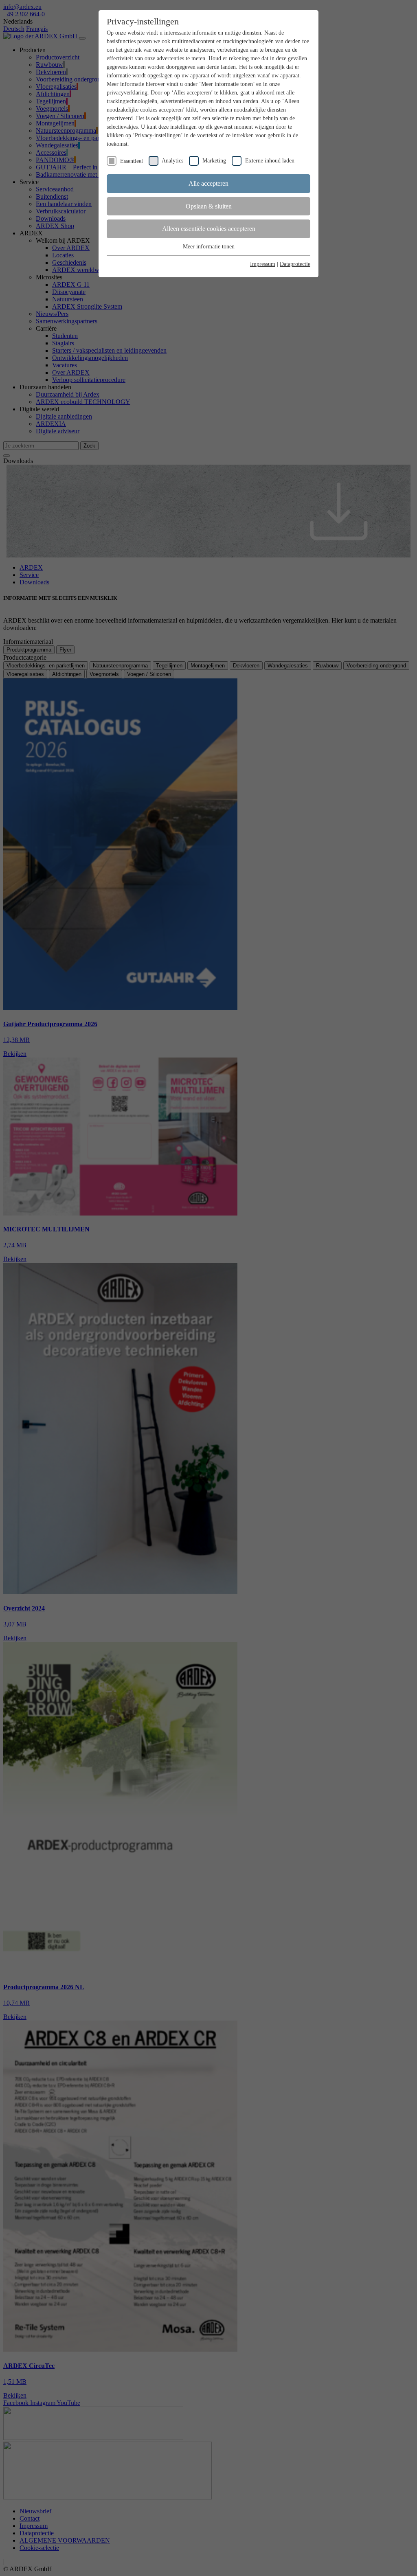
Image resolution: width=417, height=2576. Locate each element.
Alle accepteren (208, 183)
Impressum (263, 264)
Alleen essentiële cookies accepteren (209, 229)
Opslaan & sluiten (209, 206)
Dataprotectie (295, 264)
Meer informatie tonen (209, 247)
